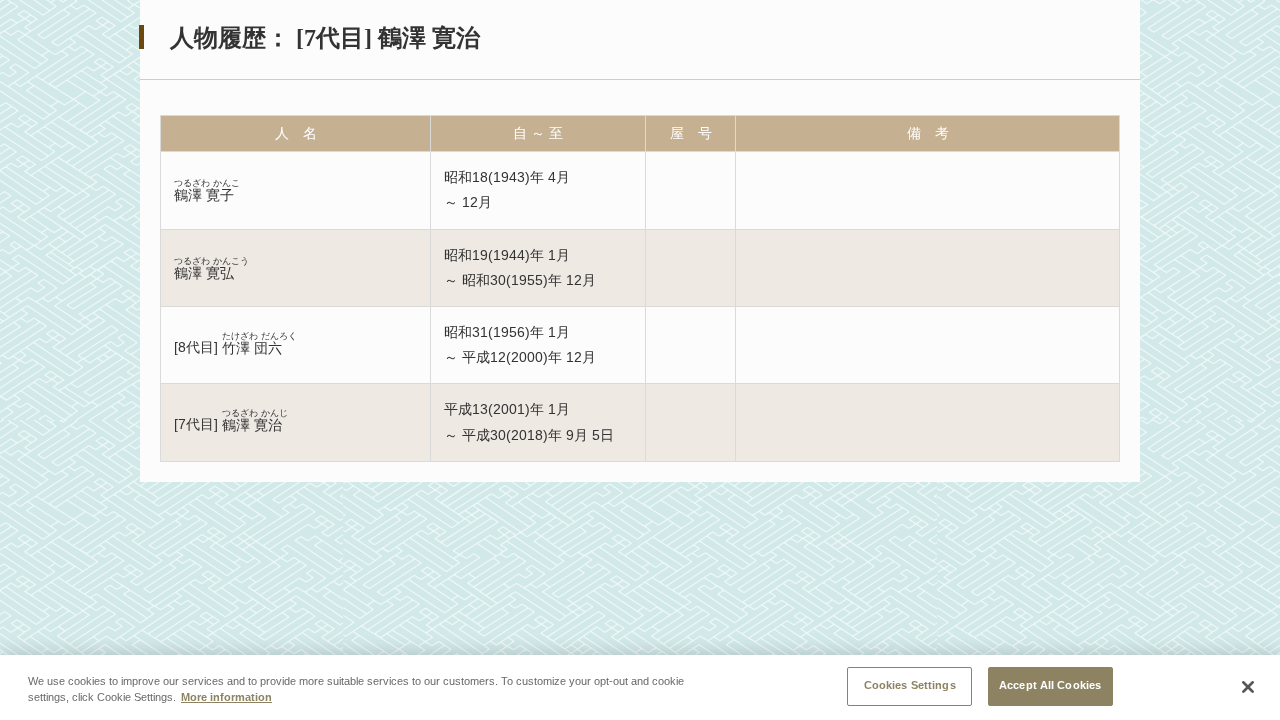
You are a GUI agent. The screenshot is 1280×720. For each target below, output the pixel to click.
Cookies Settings (910, 685)
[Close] (1248, 687)
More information (226, 698)
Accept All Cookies (1050, 685)
